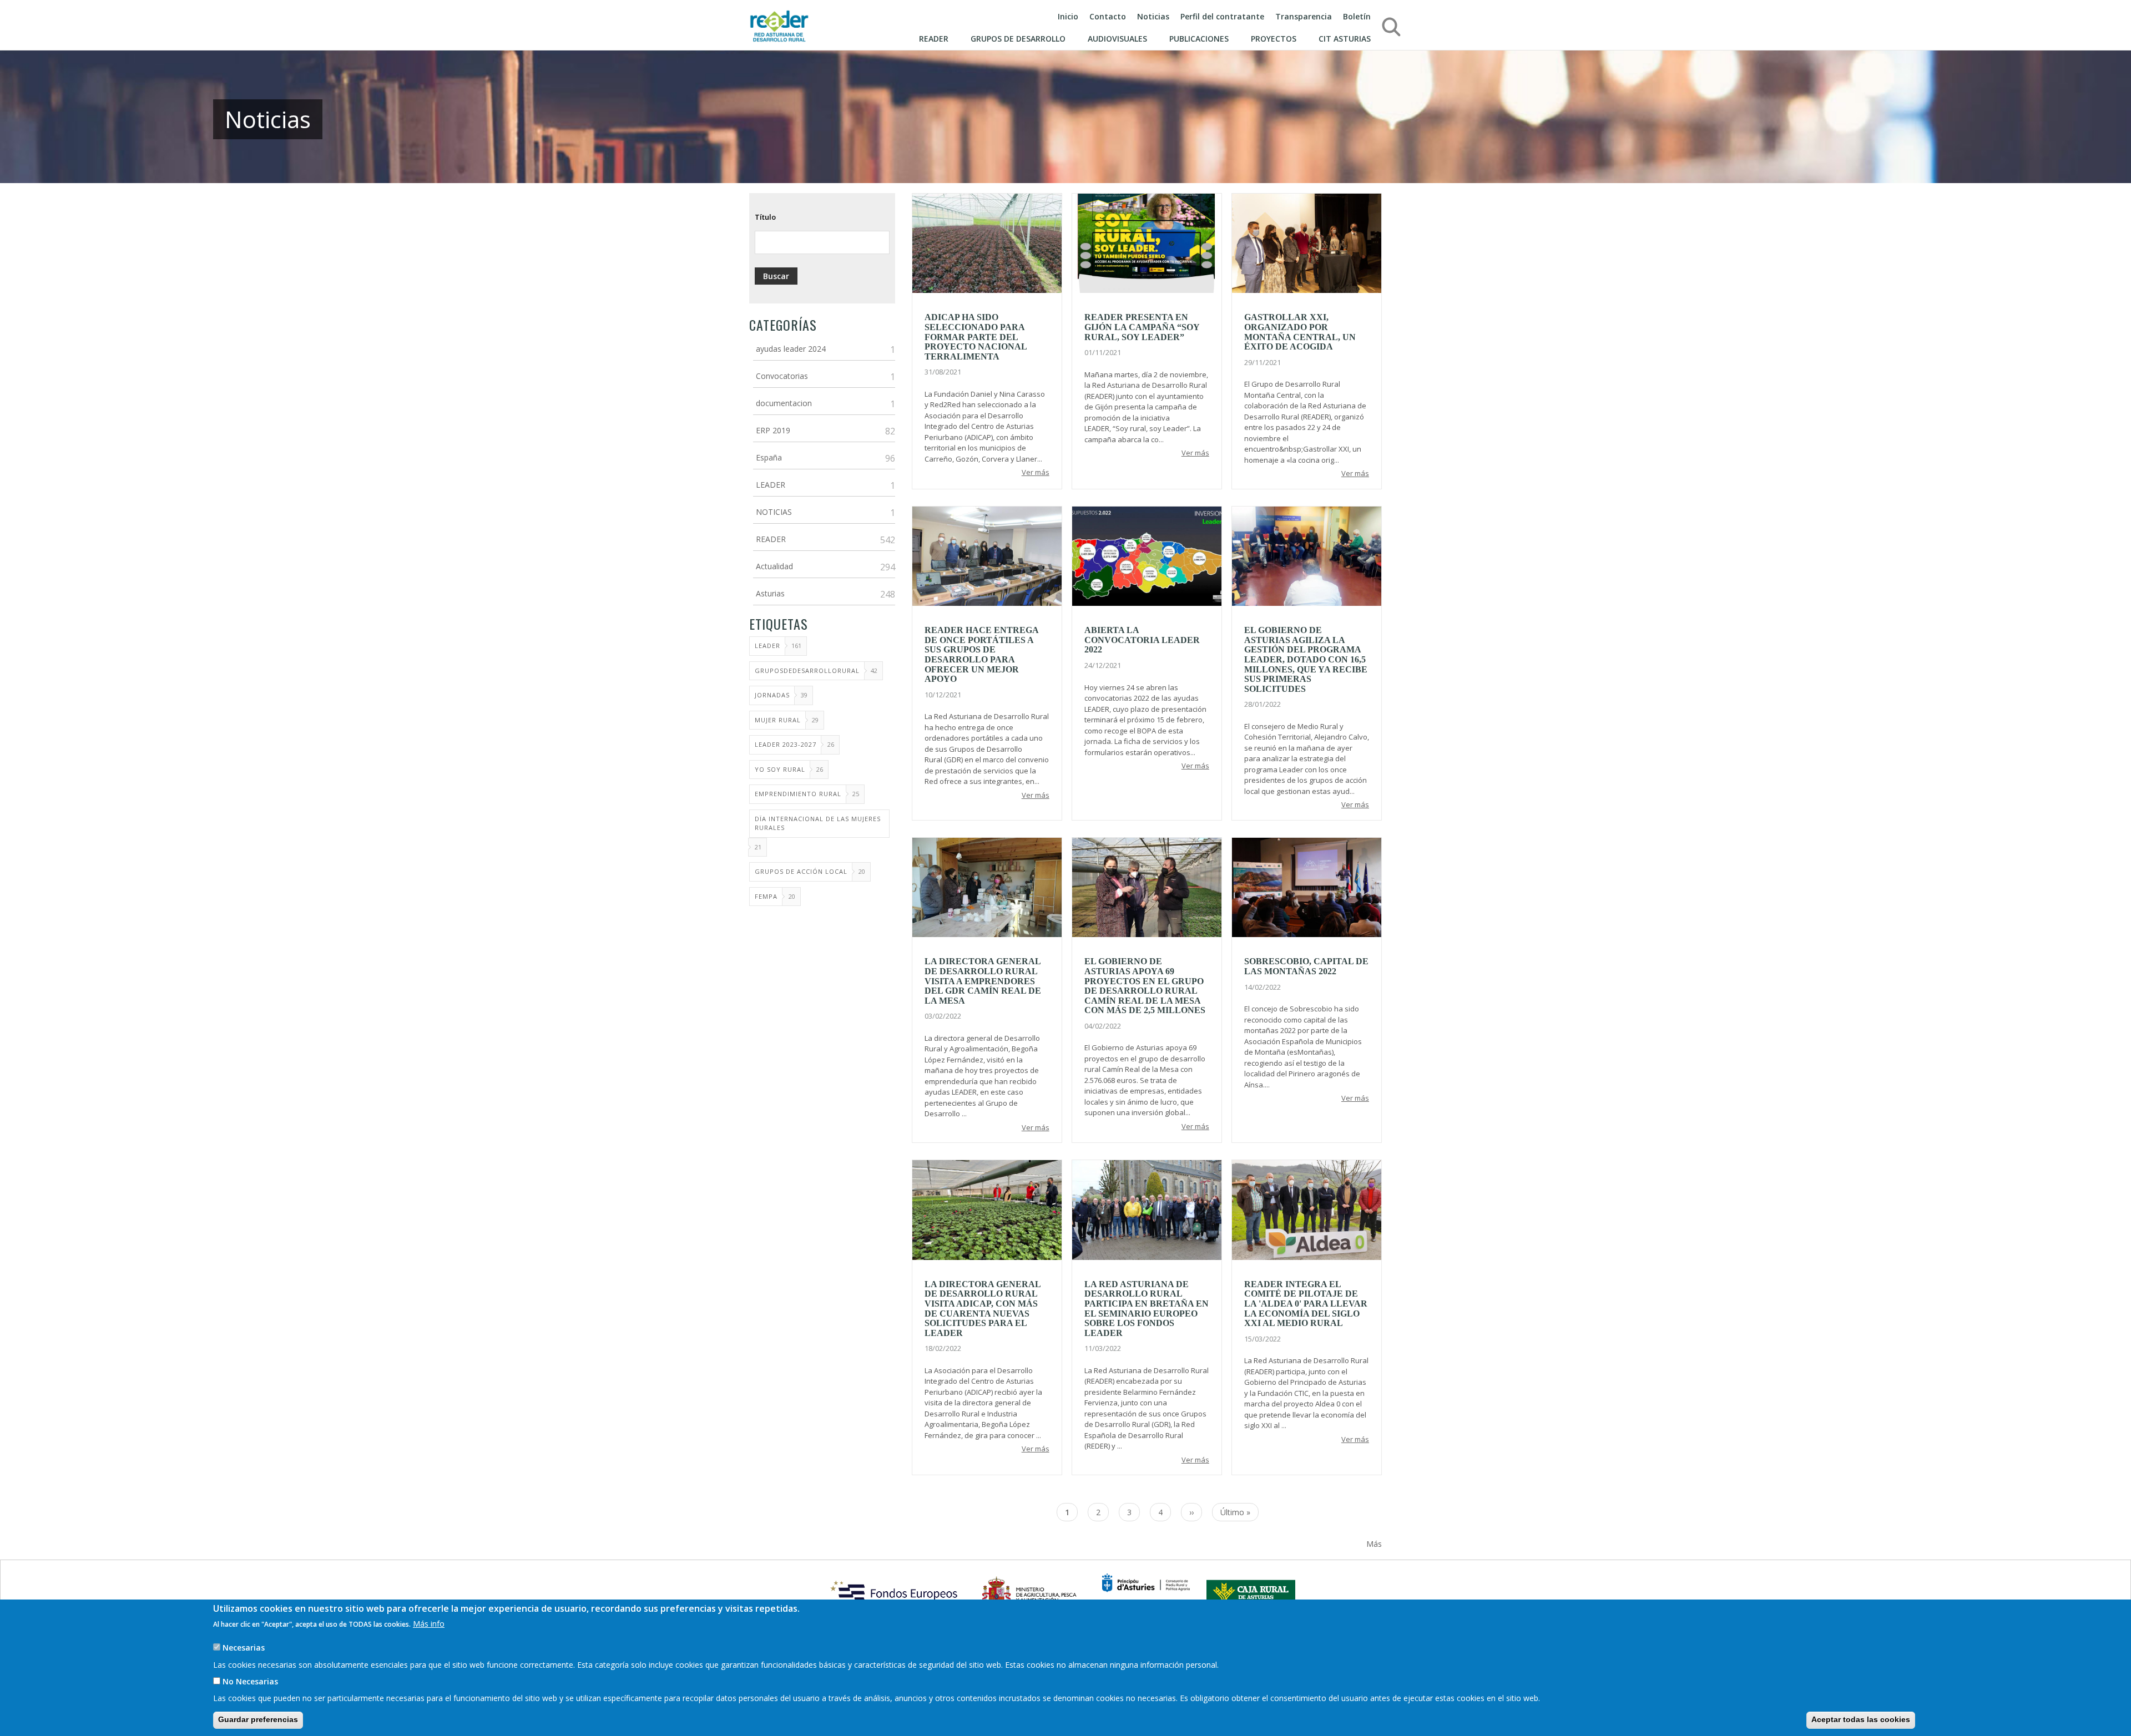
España (769, 457)
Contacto (1108, 16)
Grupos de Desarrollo (1018, 39)
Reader (934, 39)
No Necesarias (250, 1681)
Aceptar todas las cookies (1861, 1719)
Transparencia (1304, 16)
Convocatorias (782, 376)
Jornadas (772, 695)
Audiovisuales (1117, 39)
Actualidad (774, 566)
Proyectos (1274, 39)
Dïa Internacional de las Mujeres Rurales (818, 823)
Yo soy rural (780, 769)
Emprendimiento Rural (798, 794)
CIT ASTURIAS (1345, 39)
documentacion (784, 403)
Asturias (770, 593)
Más (1374, 1544)
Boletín (1357, 16)
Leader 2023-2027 (786, 744)
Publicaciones (1199, 39)
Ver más (1036, 472)
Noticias (1153, 16)
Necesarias (244, 1648)
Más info (429, 1623)
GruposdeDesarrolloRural (807, 670)
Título (765, 217)
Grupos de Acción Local (801, 871)
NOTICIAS (774, 512)
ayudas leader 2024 (791, 349)
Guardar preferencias (258, 1719)
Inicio (1068, 16)
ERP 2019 (773, 430)
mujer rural (778, 720)
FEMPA (766, 896)
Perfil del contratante (1222, 16)
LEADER (771, 485)
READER (771, 539)
